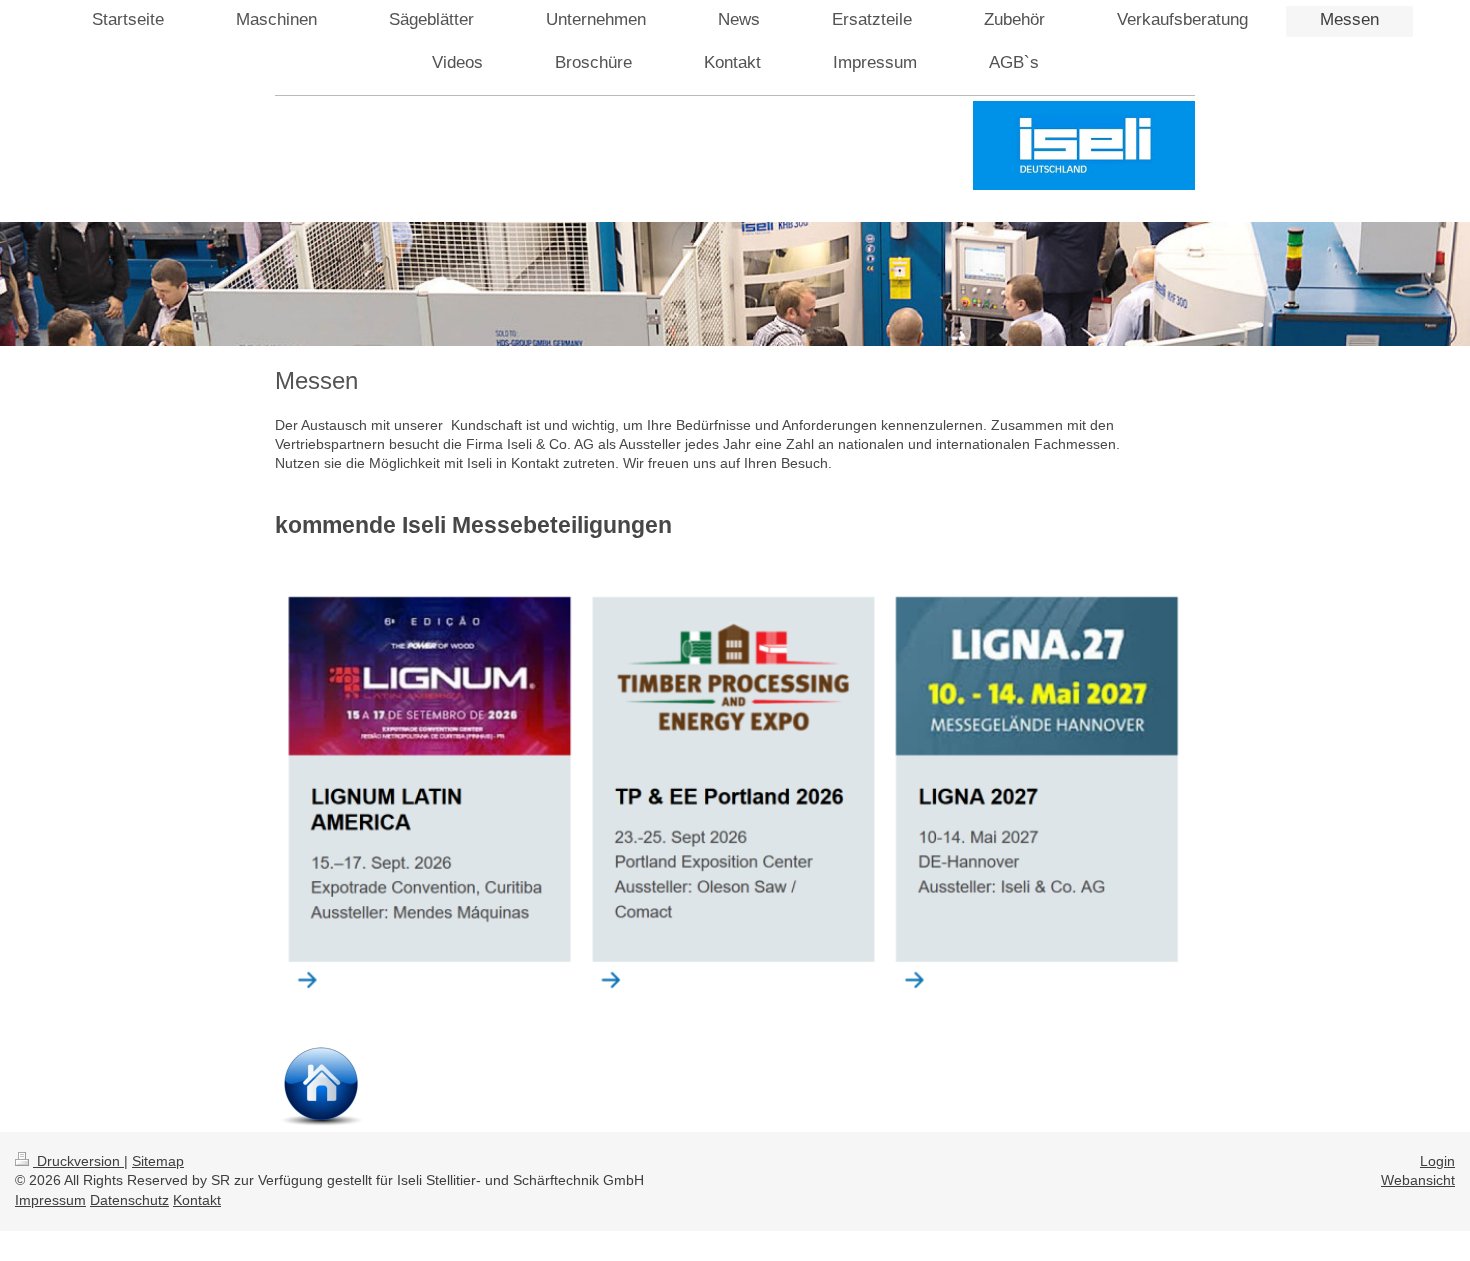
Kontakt (197, 1200)
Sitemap (158, 1161)
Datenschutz (129, 1200)
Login (1437, 1161)
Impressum (50, 1200)
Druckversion (78, 1161)
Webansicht (1418, 1180)
